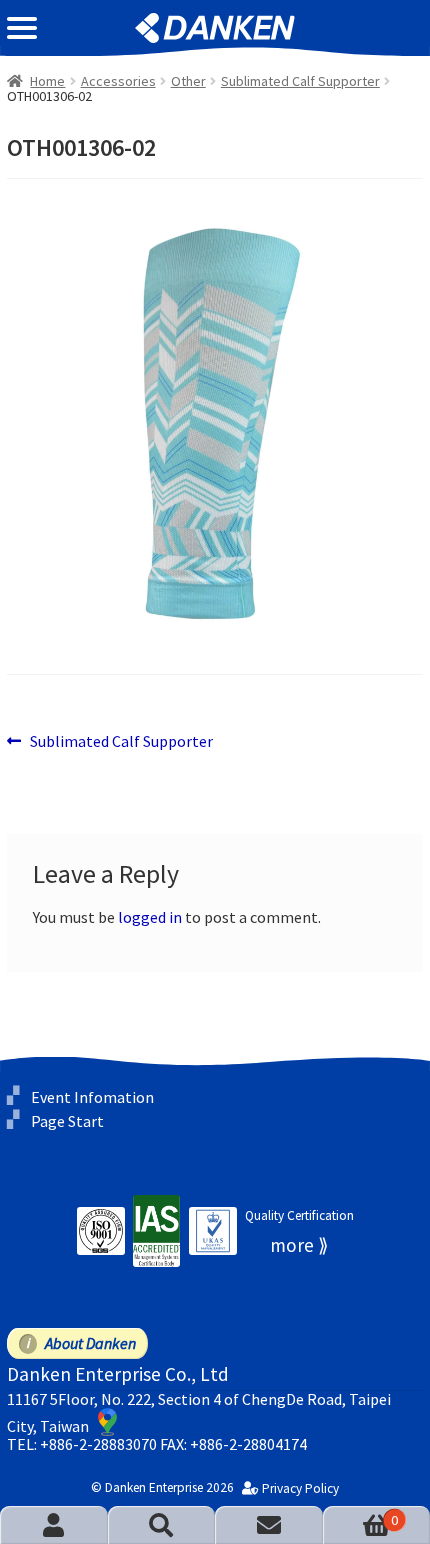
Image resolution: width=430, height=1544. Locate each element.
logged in (150, 917)
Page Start (67, 1121)
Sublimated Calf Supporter (300, 81)
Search (162, 1525)
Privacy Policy (300, 1489)
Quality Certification (299, 1215)
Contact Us (269, 1525)
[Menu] (22, 28)
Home (47, 81)
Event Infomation (92, 1097)
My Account (54, 1525)
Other (188, 81)
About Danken (90, 1343)
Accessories (118, 81)
